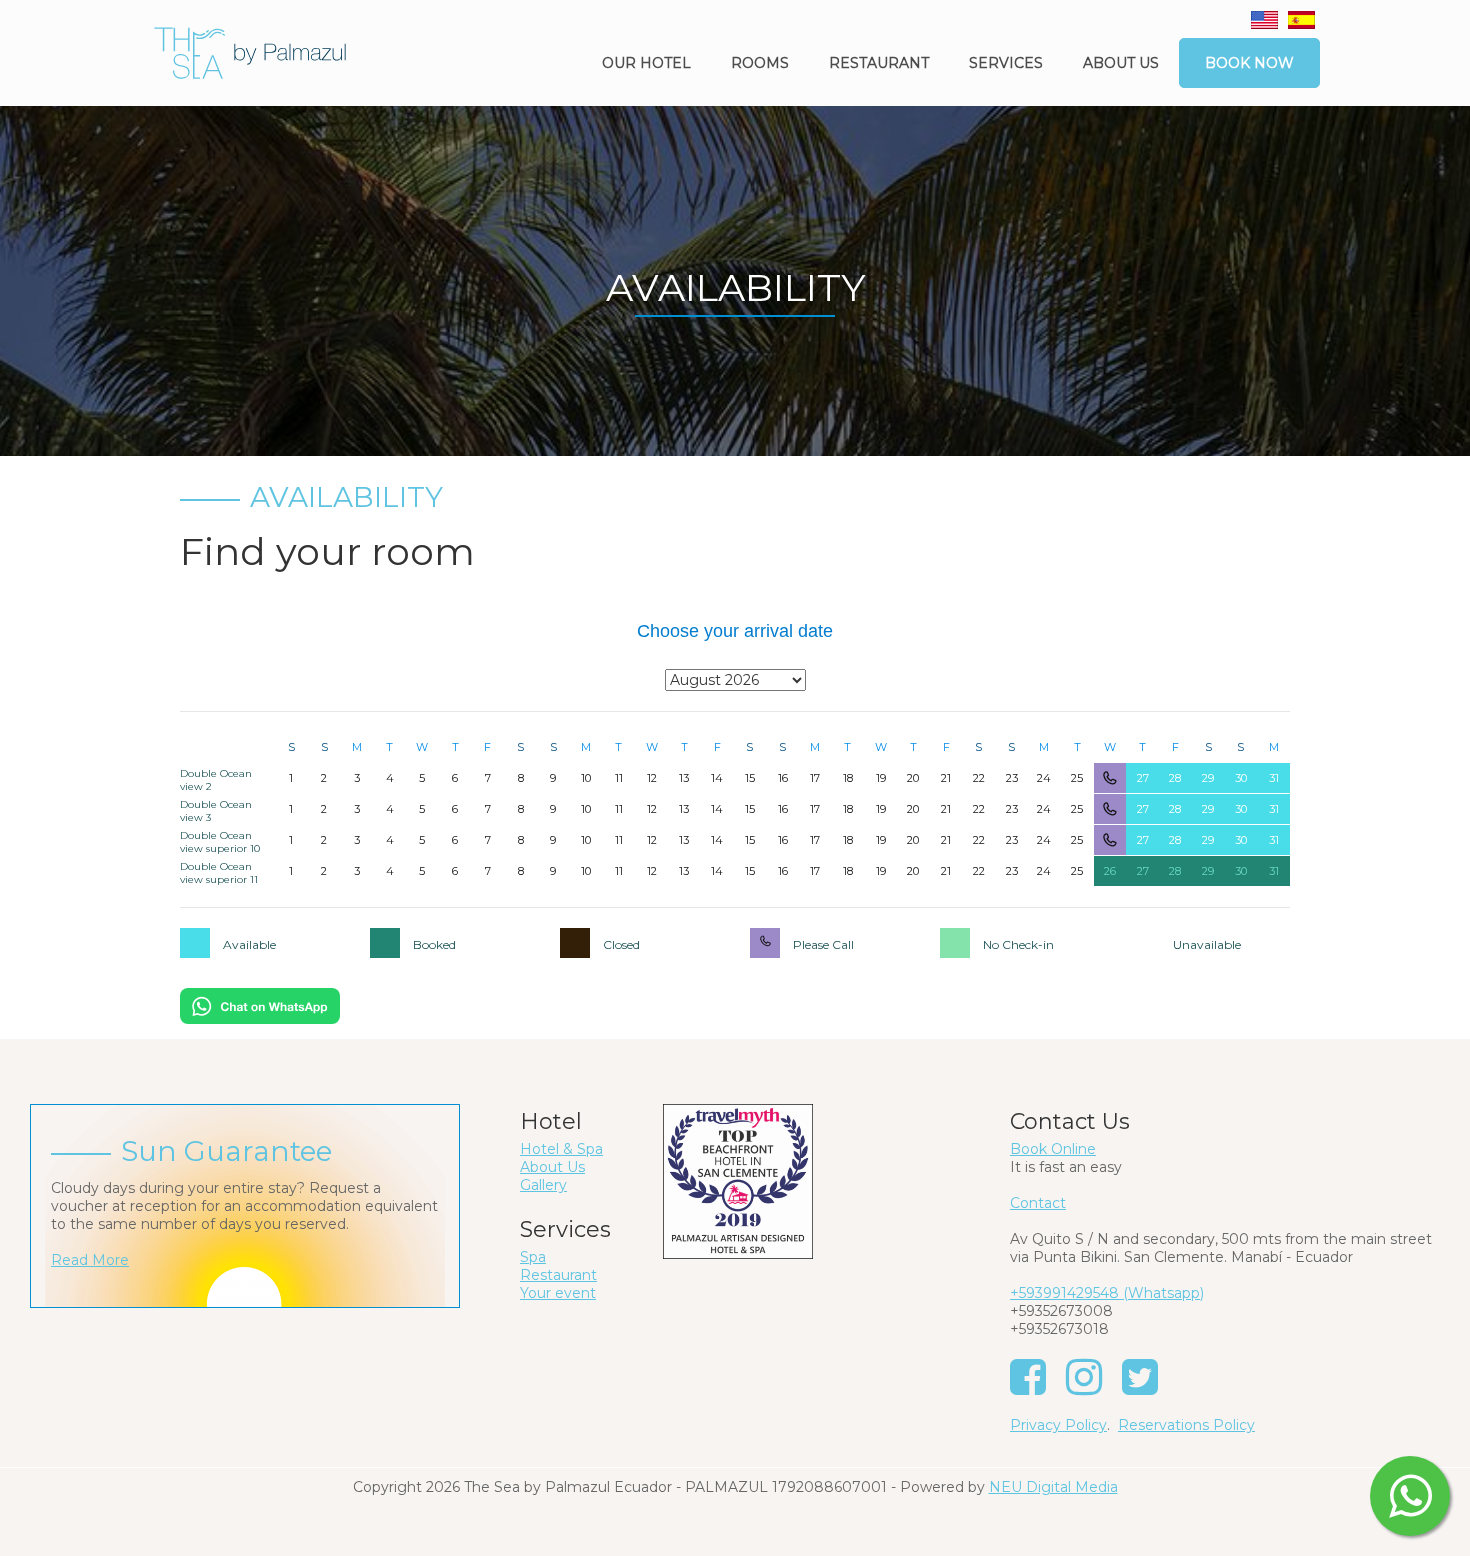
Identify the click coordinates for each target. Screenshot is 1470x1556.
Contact (1038, 1203)
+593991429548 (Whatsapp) (1107, 1293)
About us (1121, 63)
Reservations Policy (1186, 1425)
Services (1006, 63)
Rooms (760, 63)
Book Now (1249, 63)
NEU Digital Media (1053, 1487)
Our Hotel (646, 63)
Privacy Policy (1058, 1425)
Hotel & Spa (561, 1149)
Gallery (543, 1185)
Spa (533, 1257)
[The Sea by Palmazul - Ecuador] (250, 52)
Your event (558, 1293)
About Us (552, 1167)
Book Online (1053, 1149)
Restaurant (879, 63)
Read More (90, 1260)
